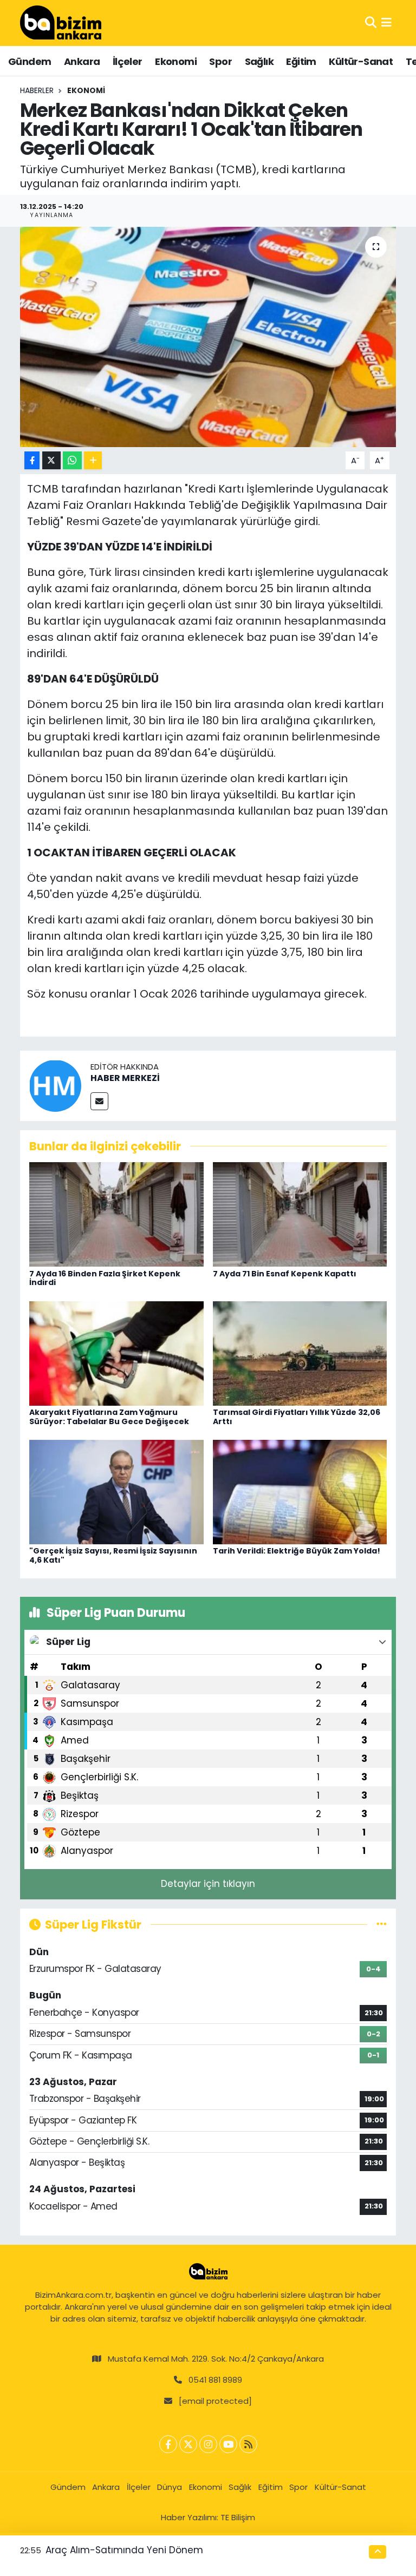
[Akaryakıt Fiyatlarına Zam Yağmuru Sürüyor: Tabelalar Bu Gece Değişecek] (116, 1353)
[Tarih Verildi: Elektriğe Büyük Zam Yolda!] (300, 1491)
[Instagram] (208, 2444)
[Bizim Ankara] (61, 23)
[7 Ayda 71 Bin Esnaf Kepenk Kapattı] (300, 1214)
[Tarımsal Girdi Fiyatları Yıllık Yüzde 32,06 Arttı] (300, 1353)
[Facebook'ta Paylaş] (32, 460)
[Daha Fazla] (93, 460)
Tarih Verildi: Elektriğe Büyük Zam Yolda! (297, 1551)
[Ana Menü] (386, 23)
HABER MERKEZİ (125, 1078)
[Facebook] (168, 2444)
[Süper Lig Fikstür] (382, 1924)
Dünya (170, 2487)
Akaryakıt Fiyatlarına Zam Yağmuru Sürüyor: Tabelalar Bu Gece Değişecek (109, 1417)
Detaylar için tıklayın (208, 1884)
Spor (220, 61)
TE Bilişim (238, 2517)
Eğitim (301, 61)
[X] (188, 2444)
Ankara (82, 61)
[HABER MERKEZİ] (55, 1085)
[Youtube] (228, 2444)
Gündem (30, 61)
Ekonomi (176, 61)
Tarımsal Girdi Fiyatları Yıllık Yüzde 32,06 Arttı (297, 1417)
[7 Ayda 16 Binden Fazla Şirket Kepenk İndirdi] (116, 1214)
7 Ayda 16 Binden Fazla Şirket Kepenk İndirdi (105, 1278)
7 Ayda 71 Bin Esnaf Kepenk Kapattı (285, 1274)
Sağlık (259, 61)
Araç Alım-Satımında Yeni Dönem (124, 2550)
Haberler (37, 90)
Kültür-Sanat (361, 61)
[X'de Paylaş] (51, 460)
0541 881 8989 (215, 2380)
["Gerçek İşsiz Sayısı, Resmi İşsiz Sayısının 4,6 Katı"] (116, 1491)
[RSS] (248, 2444)
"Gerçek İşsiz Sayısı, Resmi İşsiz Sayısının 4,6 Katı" (113, 1555)
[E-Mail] (99, 1101)
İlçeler (128, 61)
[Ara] (371, 23)
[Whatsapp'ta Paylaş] (72, 460)
